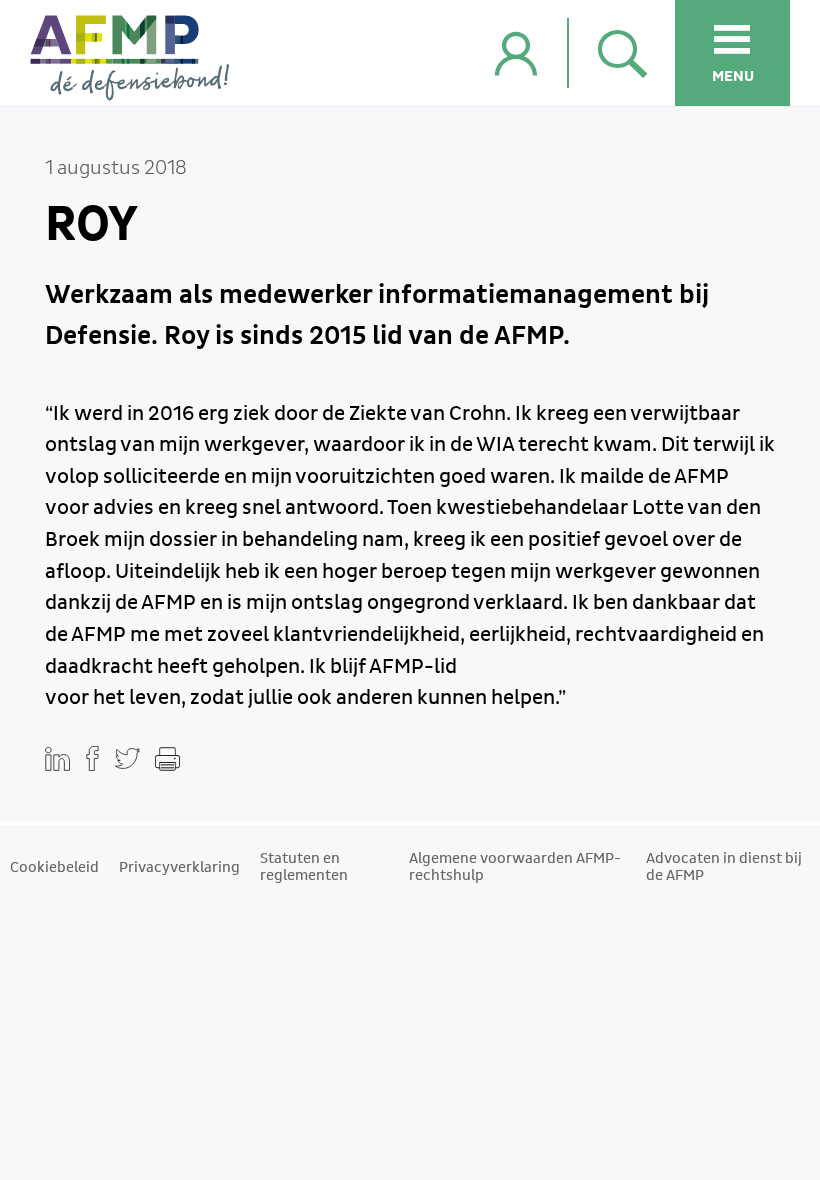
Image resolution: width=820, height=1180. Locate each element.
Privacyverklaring (179, 868)
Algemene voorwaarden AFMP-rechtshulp (515, 867)
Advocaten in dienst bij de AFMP (724, 867)
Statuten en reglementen (304, 867)
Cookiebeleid (54, 868)
